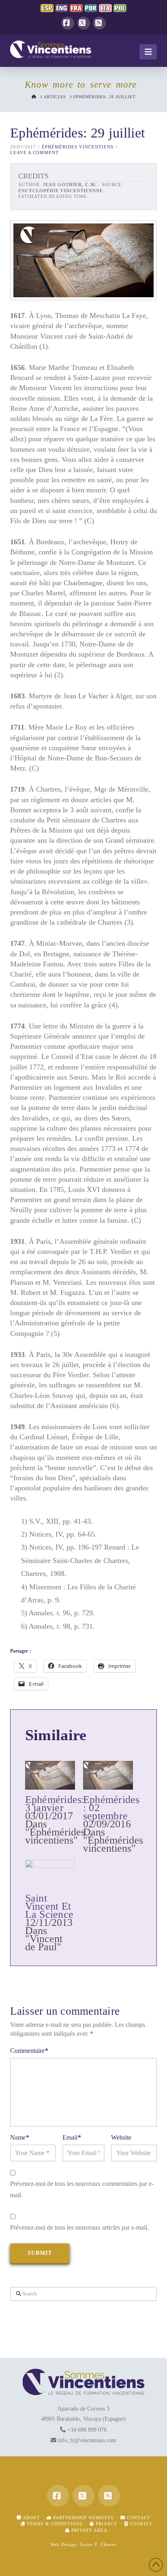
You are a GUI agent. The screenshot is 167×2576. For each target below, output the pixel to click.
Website (121, 2137)
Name (20, 2137)
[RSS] (99, 23)
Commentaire (29, 2051)
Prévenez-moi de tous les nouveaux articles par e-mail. (79, 2227)
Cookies (140, 2524)
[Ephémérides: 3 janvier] (50, 1775)
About (31, 2518)
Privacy (106, 2524)
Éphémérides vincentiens (78, 147)
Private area (89, 2530)
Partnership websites (82, 2518)
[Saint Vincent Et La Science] (50, 1874)
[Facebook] (68, 23)
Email (72, 2137)
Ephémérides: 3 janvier (55, 1804)
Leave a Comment (34, 152)
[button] (148, 52)
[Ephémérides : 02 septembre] (108, 1775)
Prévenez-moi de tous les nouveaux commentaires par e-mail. (82, 2190)
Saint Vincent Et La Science (49, 1906)
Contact (138, 2518)
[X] (83, 23)
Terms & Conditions (54, 2524)
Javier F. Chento (98, 2544)
